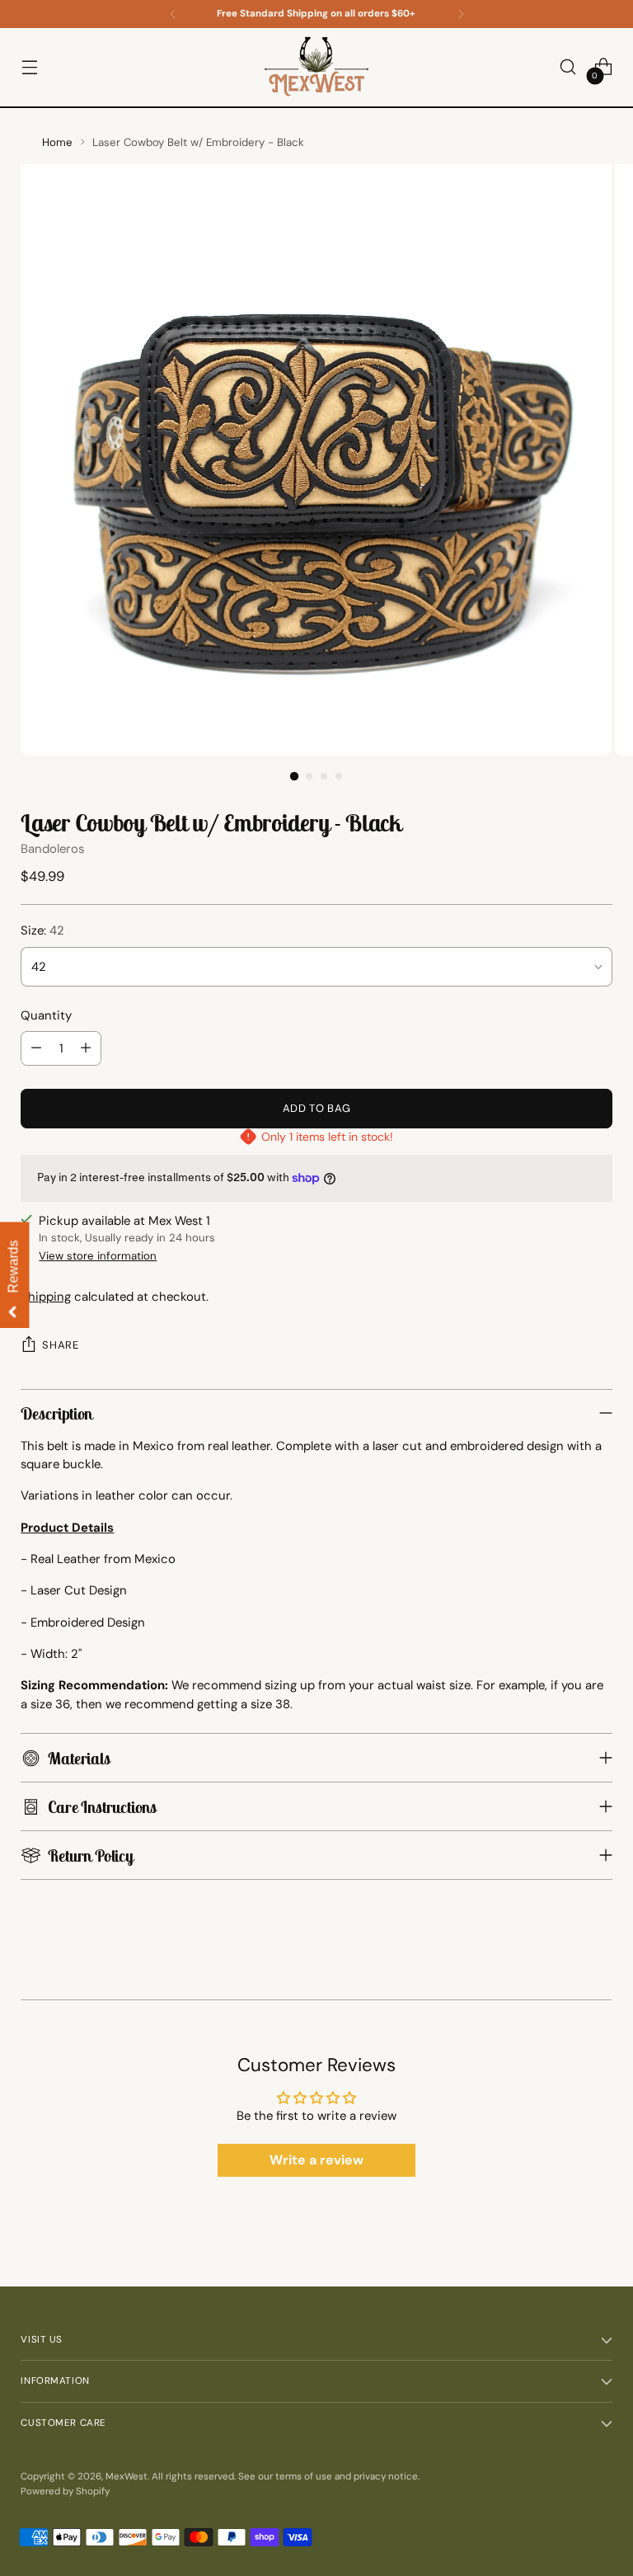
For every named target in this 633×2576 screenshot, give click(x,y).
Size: (42, 930)
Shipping (46, 1297)
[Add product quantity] (86, 1048)
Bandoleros (52, 849)
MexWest (127, 2477)
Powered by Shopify (65, 2491)
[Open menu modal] (29, 67)
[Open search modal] (568, 67)
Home (57, 142)
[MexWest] (316, 67)
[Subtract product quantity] (36, 1048)
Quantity (46, 1015)
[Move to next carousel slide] (610, 1992)
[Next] (461, 14)
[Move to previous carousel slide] (23, 1992)
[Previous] (173, 14)
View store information (98, 1256)
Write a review (316, 2160)
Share (60, 1345)
